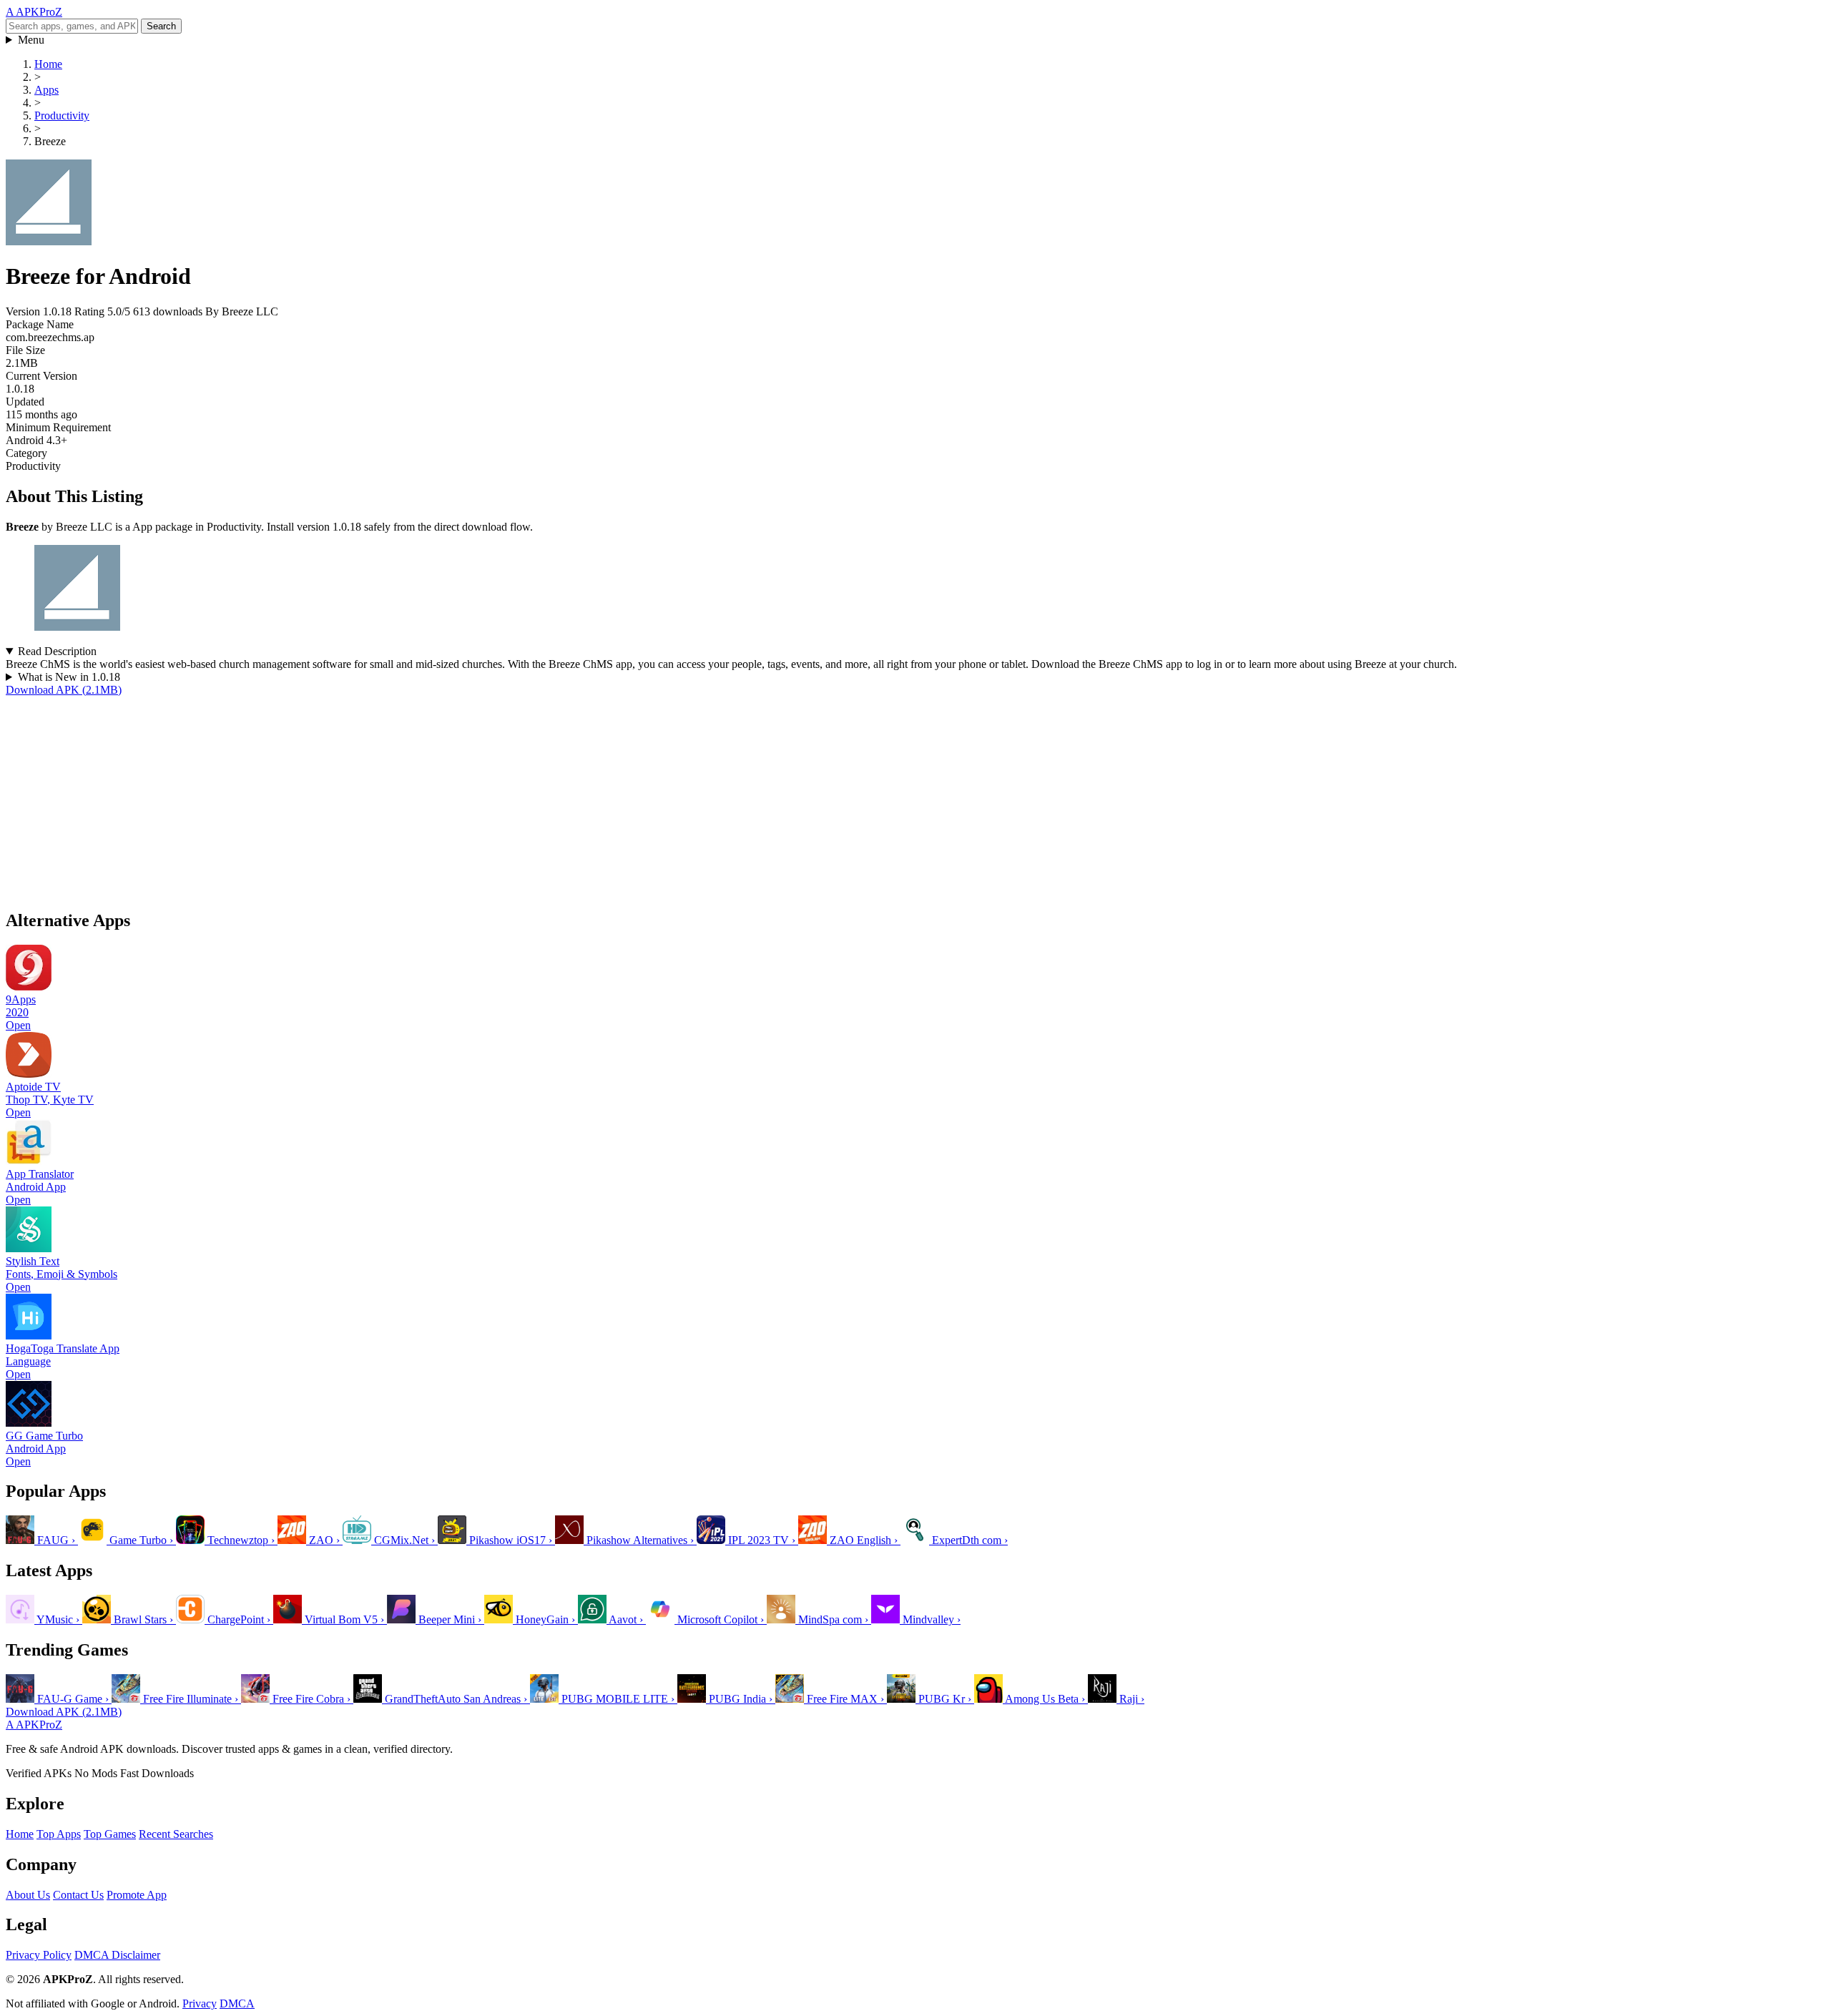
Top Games (110, 1834)
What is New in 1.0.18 (69, 677)
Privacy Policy (39, 1955)
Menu (31, 40)
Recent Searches (176, 1834)
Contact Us (78, 1895)
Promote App (137, 1895)
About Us (28, 1895)
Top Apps (59, 1834)
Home (20, 1834)
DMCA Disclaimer (117, 1955)
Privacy (200, 2003)
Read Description (57, 651)
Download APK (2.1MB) (64, 690)
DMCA (237, 2003)
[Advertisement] (435, 797)
